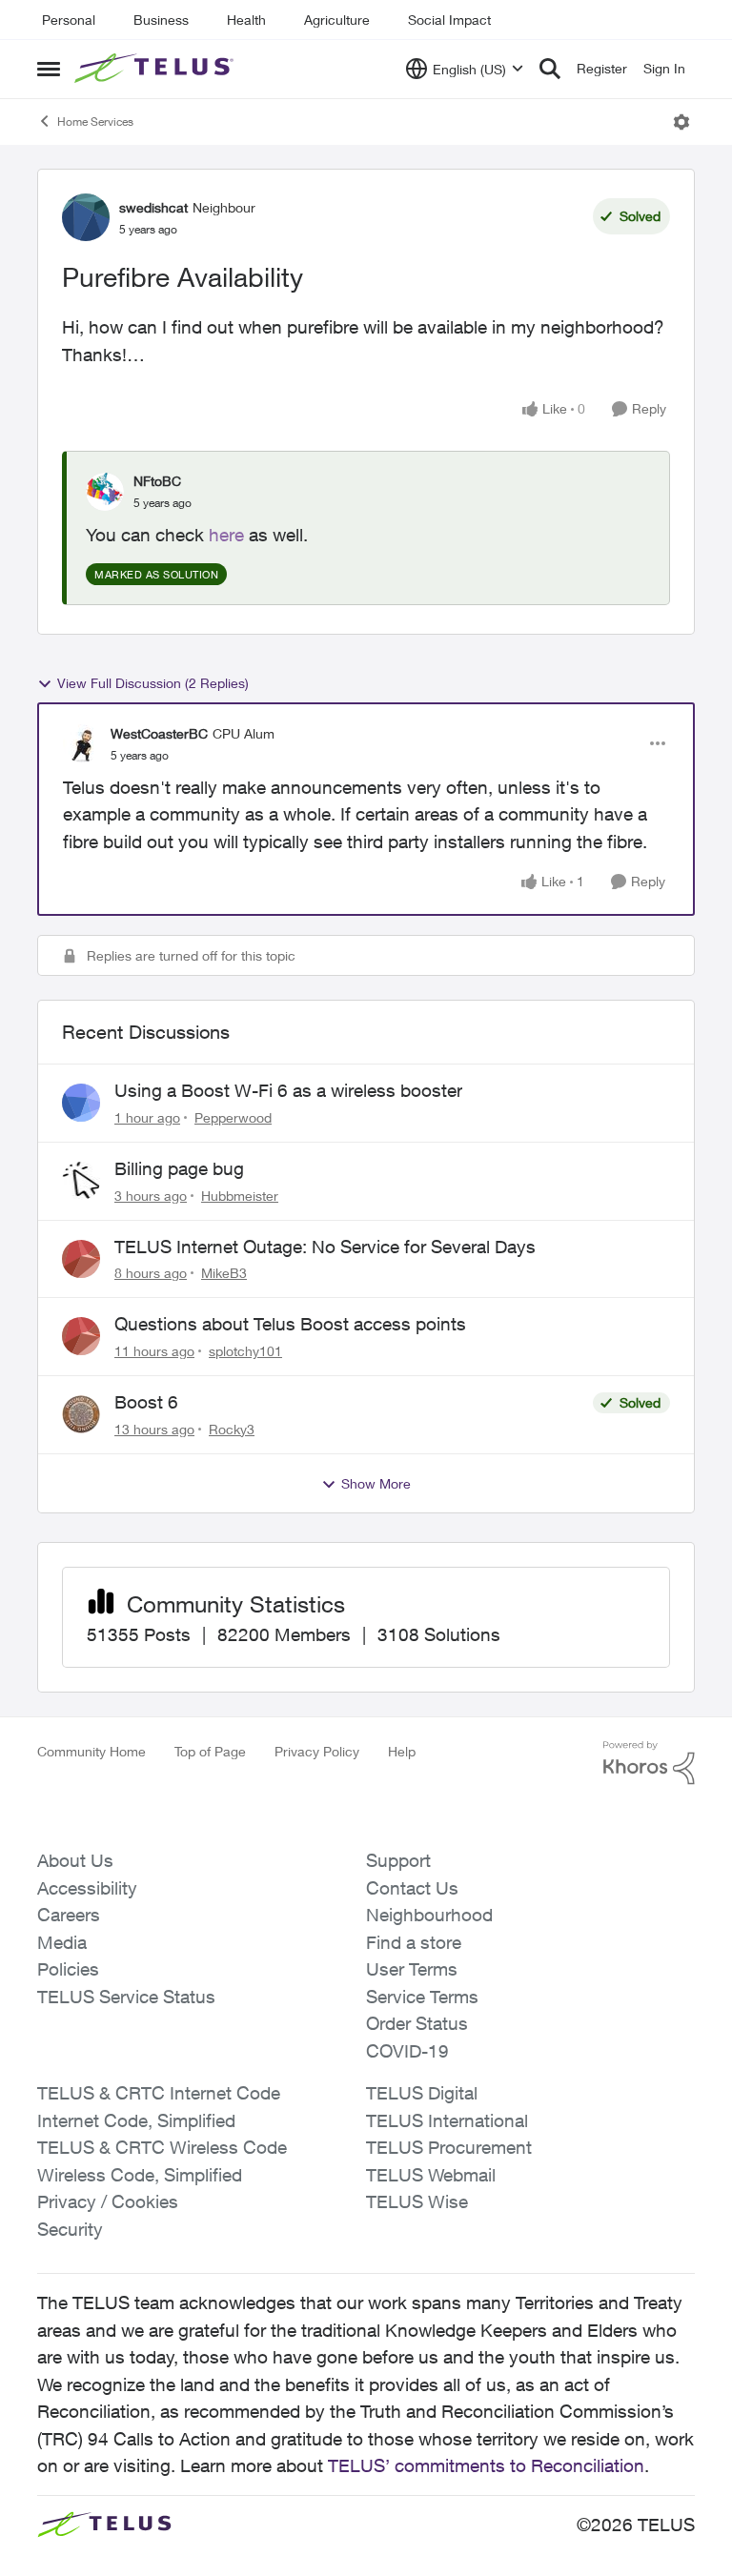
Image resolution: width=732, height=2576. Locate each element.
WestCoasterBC (159, 733)
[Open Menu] (681, 122)
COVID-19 (407, 2051)
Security (70, 2229)
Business (161, 20)
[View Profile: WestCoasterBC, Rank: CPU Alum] (82, 743)
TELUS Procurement (449, 2147)
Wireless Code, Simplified (140, 2175)
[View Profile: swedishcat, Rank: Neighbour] (86, 217)
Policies (68, 1969)
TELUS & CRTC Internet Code (159, 2093)
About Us (75, 1860)
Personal (69, 20)
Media (62, 1942)
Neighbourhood (429, 1915)
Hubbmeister (240, 1196)
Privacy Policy (317, 1751)
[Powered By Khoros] (649, 1763)
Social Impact (449, 20)
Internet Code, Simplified (136, 2120)
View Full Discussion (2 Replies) (153, 683)
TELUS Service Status (126, 1997)
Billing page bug (179, 1168)
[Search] (550, 69)
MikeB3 (224, 1273)
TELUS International (447, 2120)
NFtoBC (157, 481)
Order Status (417, 2023)
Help (402, 1751)
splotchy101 (245, 1351)
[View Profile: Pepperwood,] (81, 1103)
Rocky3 (232, 1429)
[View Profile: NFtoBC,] (105, 492)
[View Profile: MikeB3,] (81, 1259)
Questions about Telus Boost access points (290, 1324)
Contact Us (412, 1888)
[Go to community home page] (156, 69)
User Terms (412, 1969)
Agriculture (337, 20)
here (226, 535)
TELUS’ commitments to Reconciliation (486, 2465)
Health (246, 20)
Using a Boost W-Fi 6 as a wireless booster (288, 1090)
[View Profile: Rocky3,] (81, 1414)
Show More (376, 1483)
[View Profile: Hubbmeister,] (81, 1181)
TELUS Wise (417, 2201)
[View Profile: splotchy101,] (81, 1336)
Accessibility (87, 1888)
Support (398, 1860)
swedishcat (153, 207)
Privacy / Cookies (108, 2201)
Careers (69, 1915)
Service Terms (422, 1997)
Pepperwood (233, 1117)
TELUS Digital (422, 2093)
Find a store (414, 1942)
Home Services (95, 122)
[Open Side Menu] (49, 69)
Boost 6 (146, 1402)
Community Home (91, 1751)
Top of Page (210, 1751)
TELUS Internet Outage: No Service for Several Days (325, 1247)
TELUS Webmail (431, 2175)
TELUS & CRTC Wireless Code (162, 2147)
